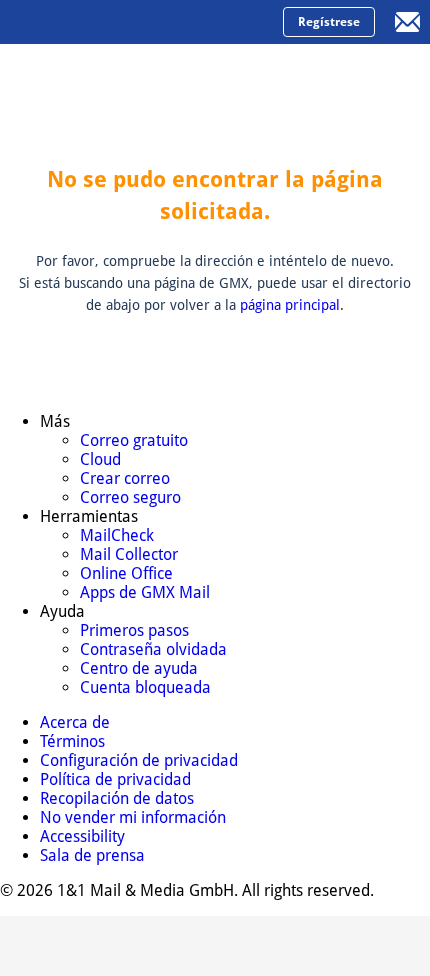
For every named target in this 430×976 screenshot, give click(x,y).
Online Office (126, 573)
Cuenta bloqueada (145, 687)
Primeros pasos (134, 630)
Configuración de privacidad (139, 760)
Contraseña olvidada (153, 649)
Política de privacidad (115, 779)
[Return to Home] (95, 22)
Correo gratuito (134, 440)
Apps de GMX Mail (145, 592)
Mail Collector (129, 554)
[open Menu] (22, 22)
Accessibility (82, 836)
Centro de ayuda (139, 668)
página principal (290, 305)
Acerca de (75, 722)
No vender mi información (133, 817)
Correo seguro (130, 497)
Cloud (100, 459)
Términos (72, 741)
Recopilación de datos (117, 798)
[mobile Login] (408, 22)
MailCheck (117, 535)
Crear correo (125, 478)
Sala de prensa (92, 855)
